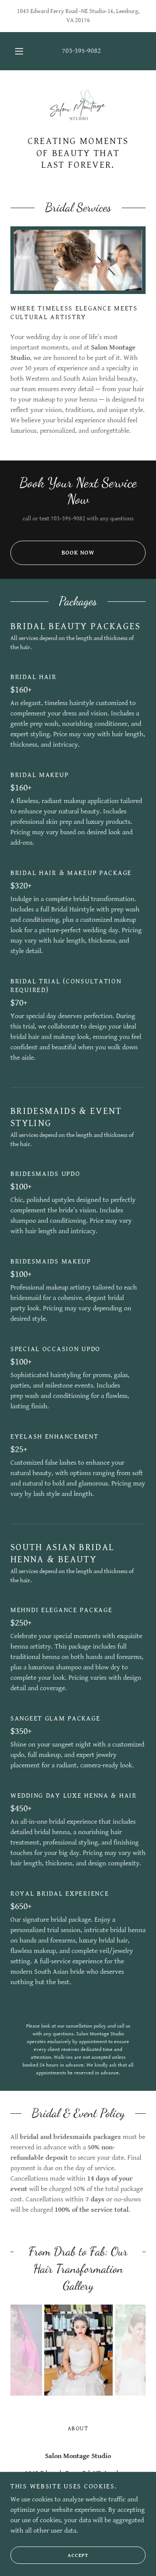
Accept (78, 2555)
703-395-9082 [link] (81, 51)
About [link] (78, 2429)
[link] (78, 108)
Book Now (78, 553)
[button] (19, 51)
